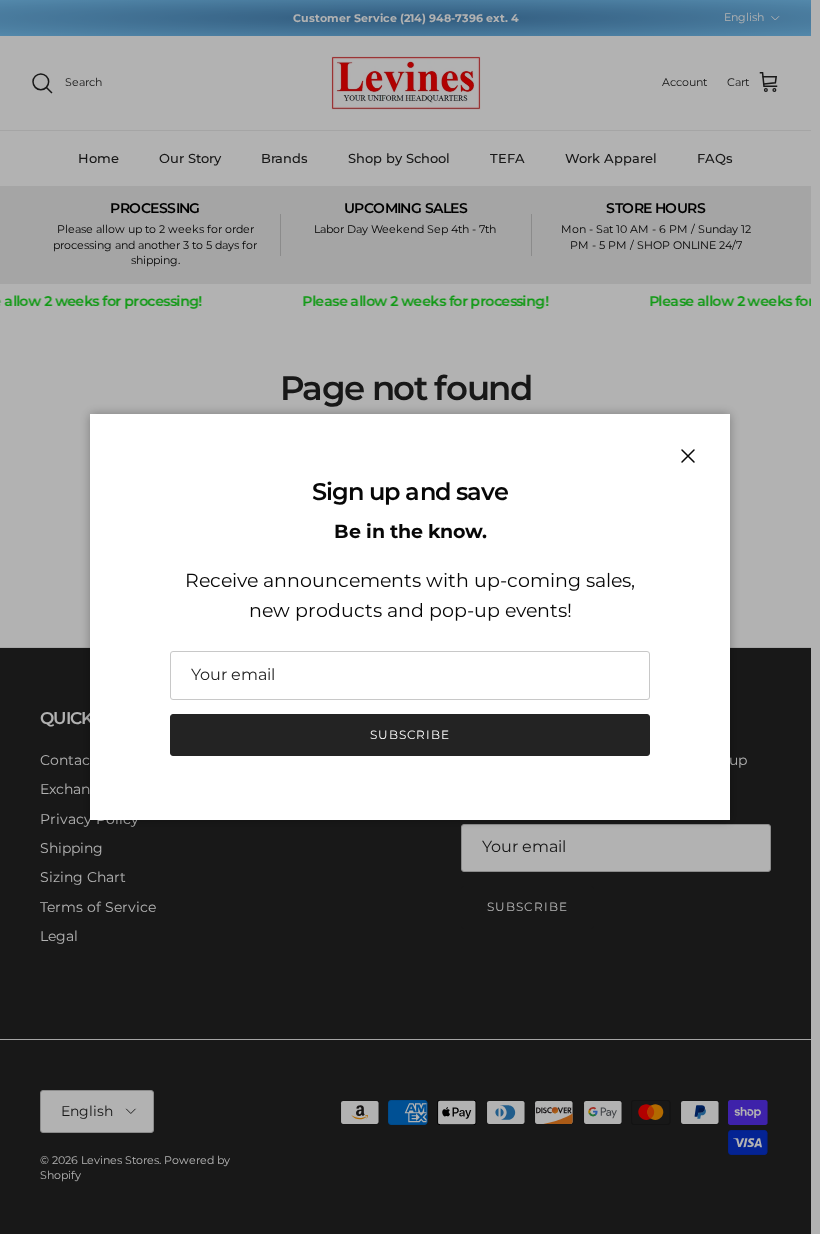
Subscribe (410, 734)
